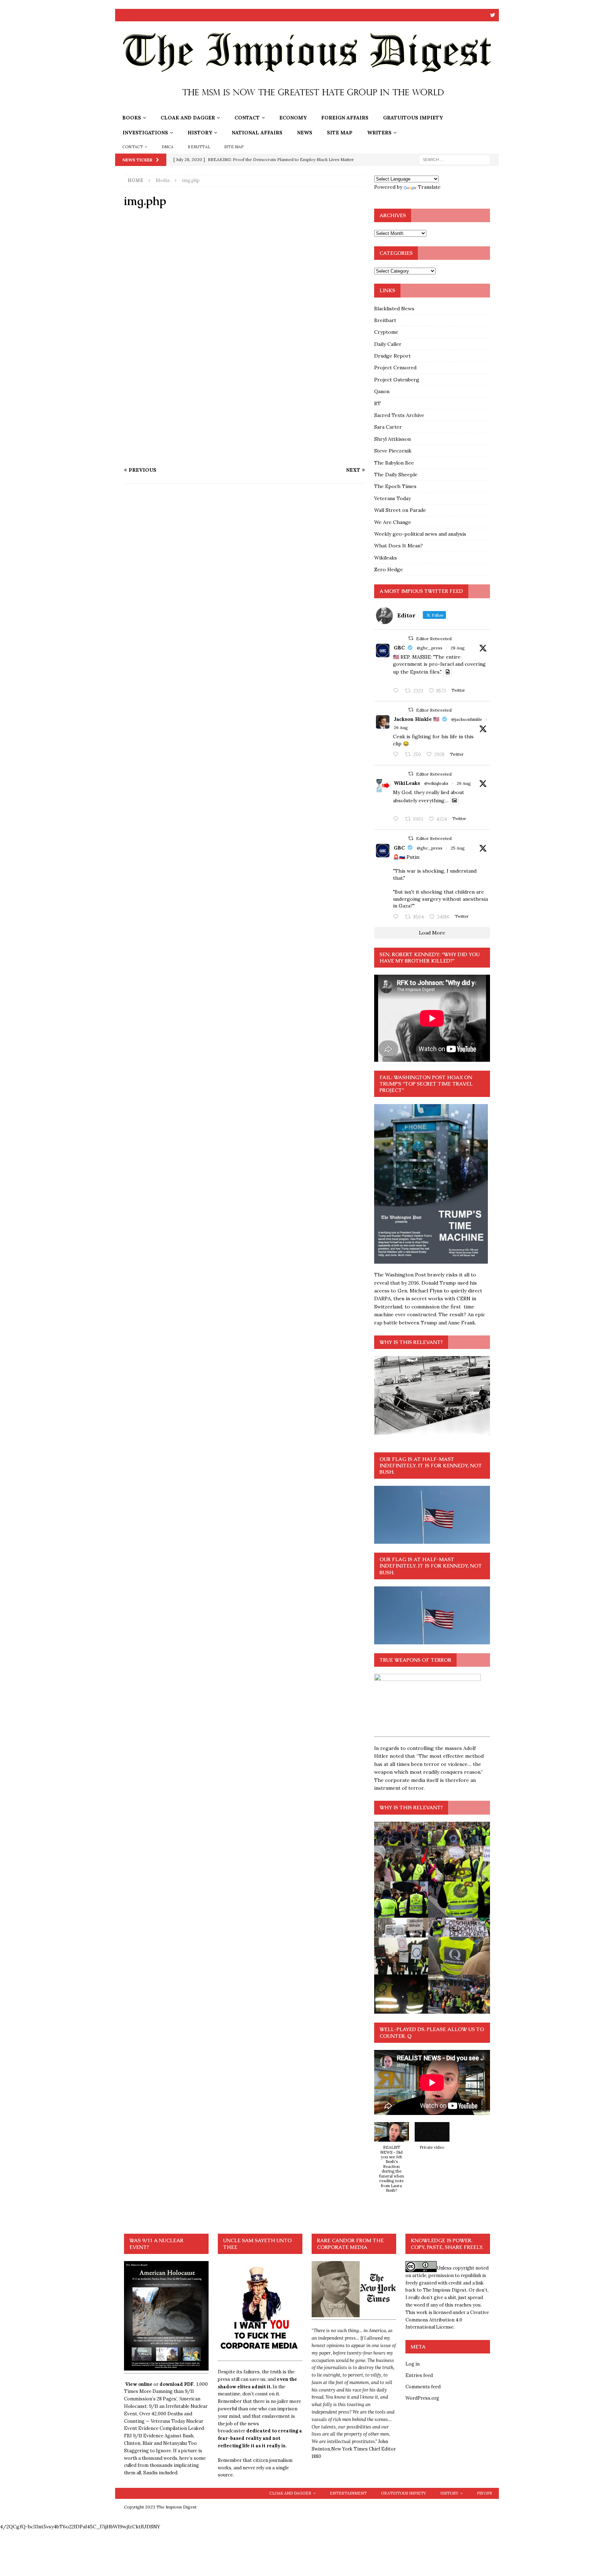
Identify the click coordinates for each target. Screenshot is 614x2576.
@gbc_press (430, 648)
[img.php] (244, 456)
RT (378, 403)
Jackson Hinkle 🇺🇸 (416, 719)
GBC (399, 648)
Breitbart (385, 320)
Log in (413, 2364)
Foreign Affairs (345, 118)
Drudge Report (392, 356)
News (305, 133)
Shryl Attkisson (392, 439)
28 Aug (458, 648)
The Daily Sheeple (396, 475)
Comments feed (423, 2387)
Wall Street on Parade (400, 510)
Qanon (382, 391)
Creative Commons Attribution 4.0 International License (447, 2320)
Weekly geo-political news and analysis (420, 534)
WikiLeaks (407, 783)
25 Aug (458, 848)
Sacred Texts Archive (399, 415)
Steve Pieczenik (393, 451)
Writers (379, 133)
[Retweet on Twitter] (411, 638)
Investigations (145, 133)
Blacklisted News (394, 309)
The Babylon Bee (394, 463)
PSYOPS (484, 2493)
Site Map (340, 133)
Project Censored (395, 368)
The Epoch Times (395, 486)
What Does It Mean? (398, 546)
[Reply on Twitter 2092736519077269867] (397, 819)
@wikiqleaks (436, 783)
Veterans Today (392, 498)
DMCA (168, 147)
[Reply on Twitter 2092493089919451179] (397, 755)
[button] (392, 2161)
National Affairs (257, 133)
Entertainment (348, 2493)
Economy (293, 118)
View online (139, 2384)
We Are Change (393, 522)
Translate (429, 187)
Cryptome (386, 332)
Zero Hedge (389, 569)
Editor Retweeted (434, 639)
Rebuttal (199, 147)
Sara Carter (388, 427)
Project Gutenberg (397, 380)
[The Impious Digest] (307, 106)
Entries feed (419, 2375)
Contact (247, 118)
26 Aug (401, 727)
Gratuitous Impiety (413, 118)
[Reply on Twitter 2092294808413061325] (397, 917)
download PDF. (177, 2384)
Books (132, 118)
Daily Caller (388, 344)
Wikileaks (386, 558)
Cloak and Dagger (188, 118)
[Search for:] (454, 159)
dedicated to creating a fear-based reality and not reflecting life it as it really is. (260, 2438)
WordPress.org (422, 2398)
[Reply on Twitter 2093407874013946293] (397, 691)
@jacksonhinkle (467, 719)
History (200, 133)
